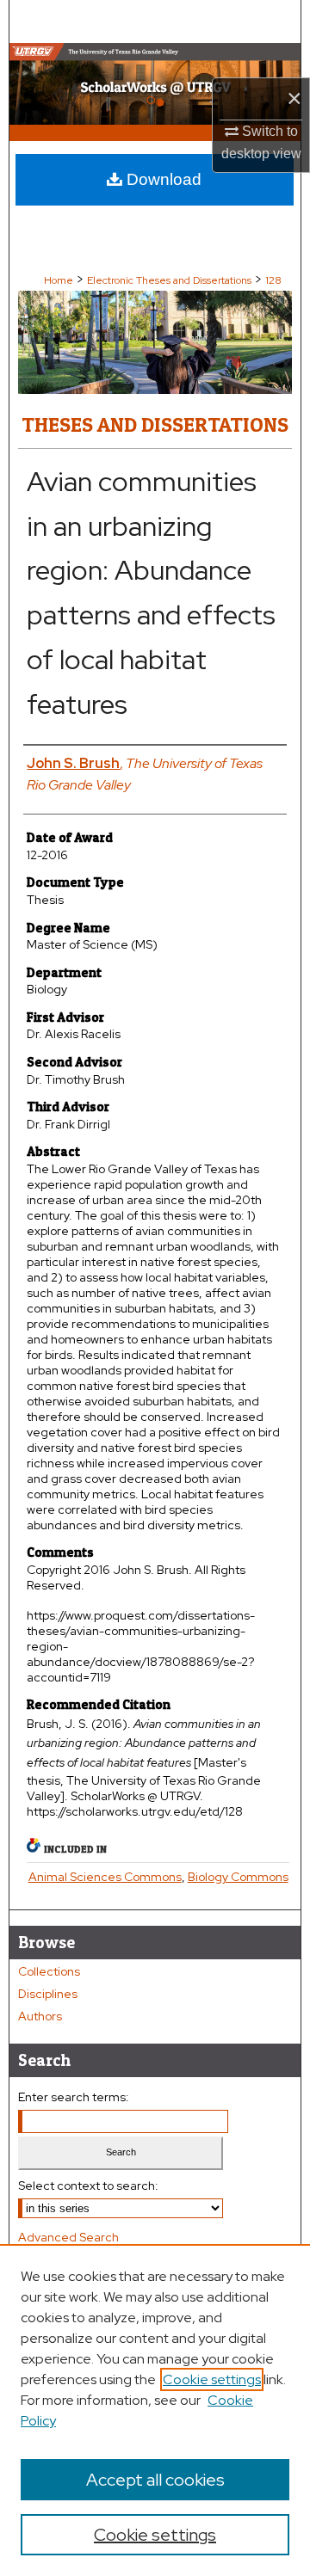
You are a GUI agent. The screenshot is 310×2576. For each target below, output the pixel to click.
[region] (155, 2410)
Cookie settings (212, 2379)
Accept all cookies (155, 2480)
